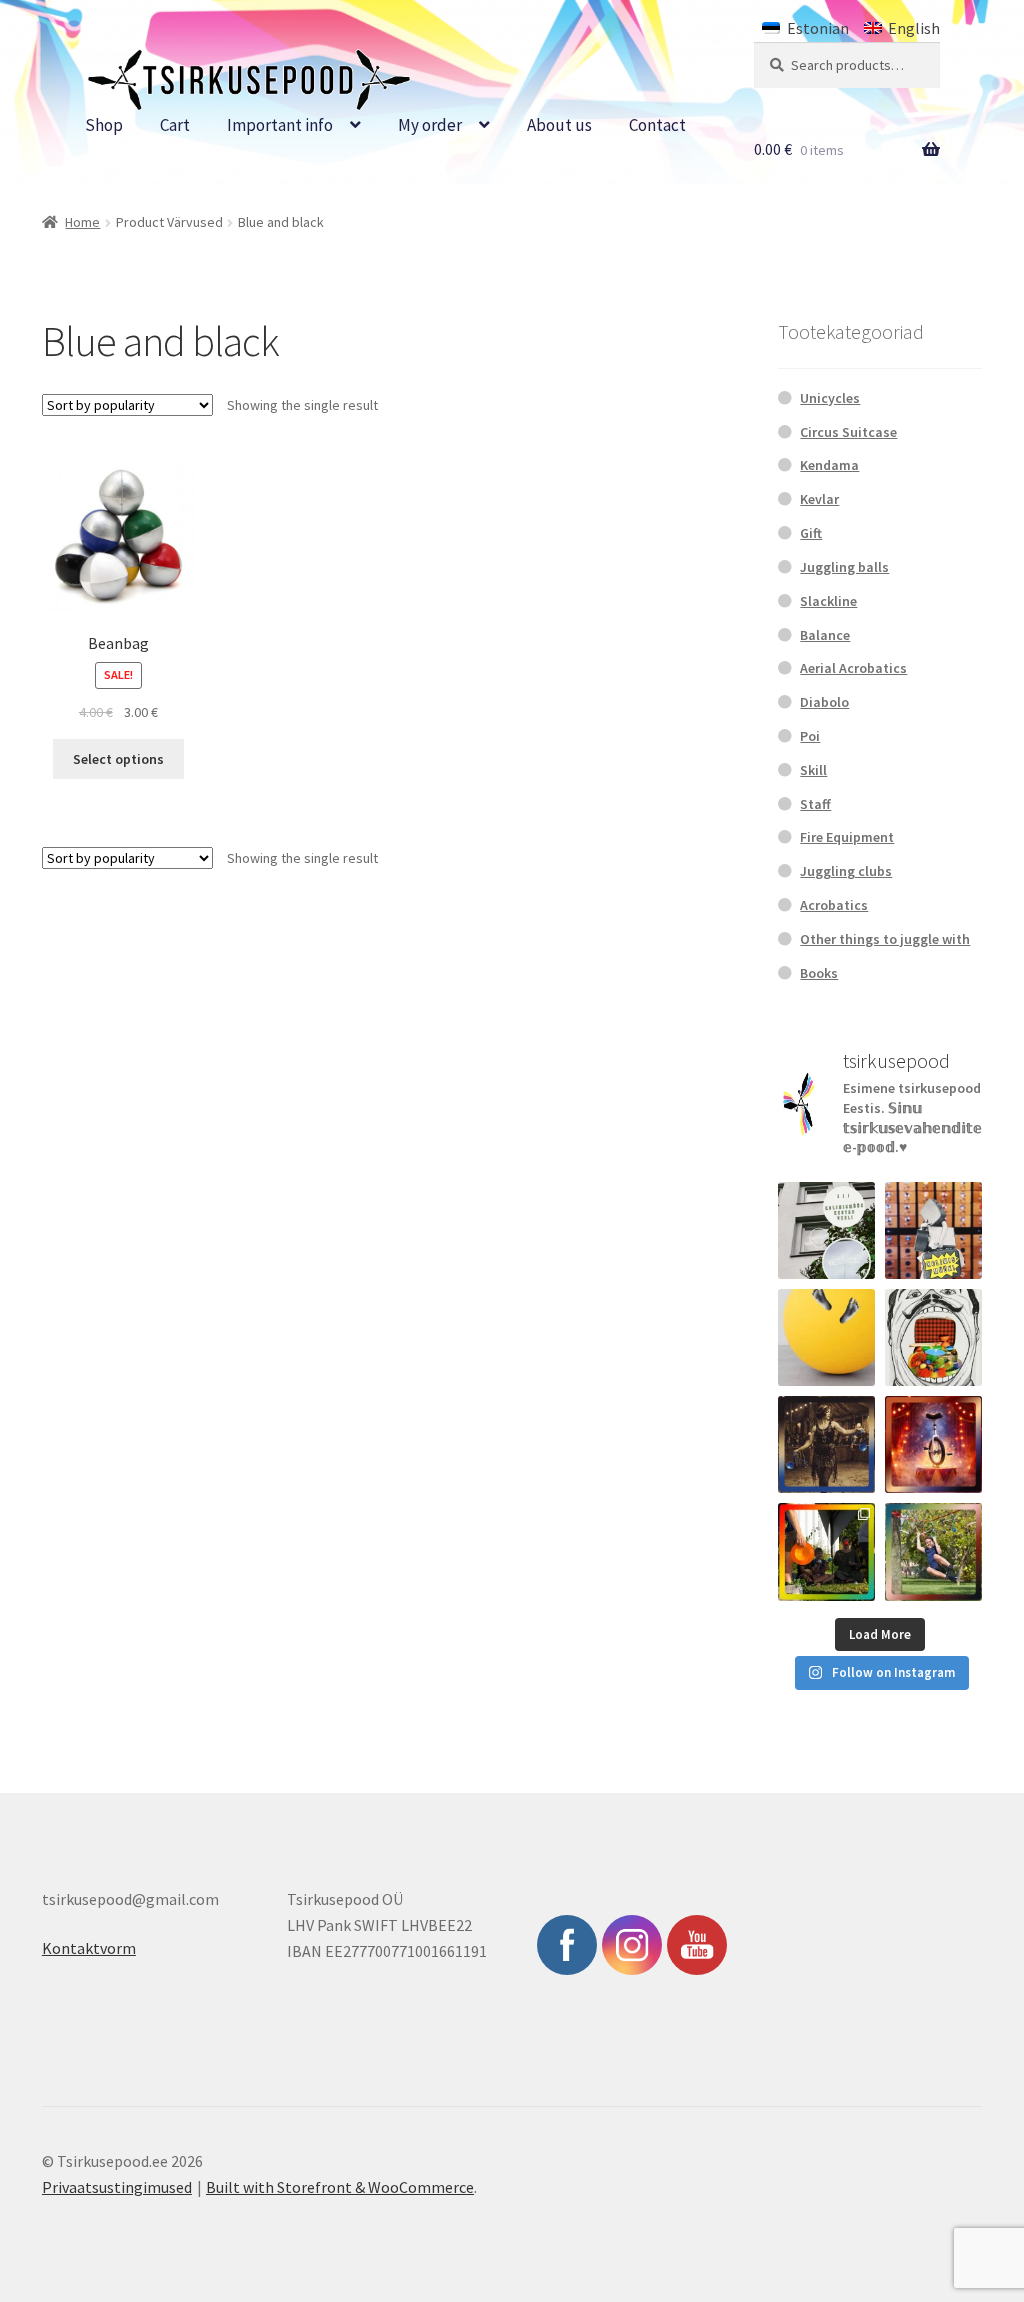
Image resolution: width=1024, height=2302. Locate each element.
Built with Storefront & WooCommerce (340, 2187)
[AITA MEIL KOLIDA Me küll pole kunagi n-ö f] (933, 1230)
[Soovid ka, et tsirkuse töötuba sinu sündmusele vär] (826, 1551)
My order (430, 125)
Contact (657, 125)
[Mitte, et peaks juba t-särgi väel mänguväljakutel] (933, 1551)
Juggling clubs (846, 871)
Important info (280, 125)
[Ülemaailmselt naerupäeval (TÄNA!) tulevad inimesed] (933, 1337)
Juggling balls (844, 567)
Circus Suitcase (848, 432)
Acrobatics (834, 905)
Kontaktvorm (89, 1948)
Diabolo (824, 702)
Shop (104, 125)
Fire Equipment (847, 837)
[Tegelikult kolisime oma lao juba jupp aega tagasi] (826, 1230)
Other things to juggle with (885, 939)
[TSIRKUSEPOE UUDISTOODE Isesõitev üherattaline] (933, 1444)
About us (559, 125)
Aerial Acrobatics (853, 668)
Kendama (829, 465)
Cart (175, 125)
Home (82, 222)
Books (819, 973)
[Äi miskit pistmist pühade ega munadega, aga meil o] (826, 1444)
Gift (811, 533)
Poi (810, 736)
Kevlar (819, 499)
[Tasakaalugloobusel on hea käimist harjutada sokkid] (826, 1337)
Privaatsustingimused (117, 2187)
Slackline (828, 601)
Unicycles (830, 398)
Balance (825, 635)
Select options (118, 759)
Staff (815, 804)
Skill (813, 770)
